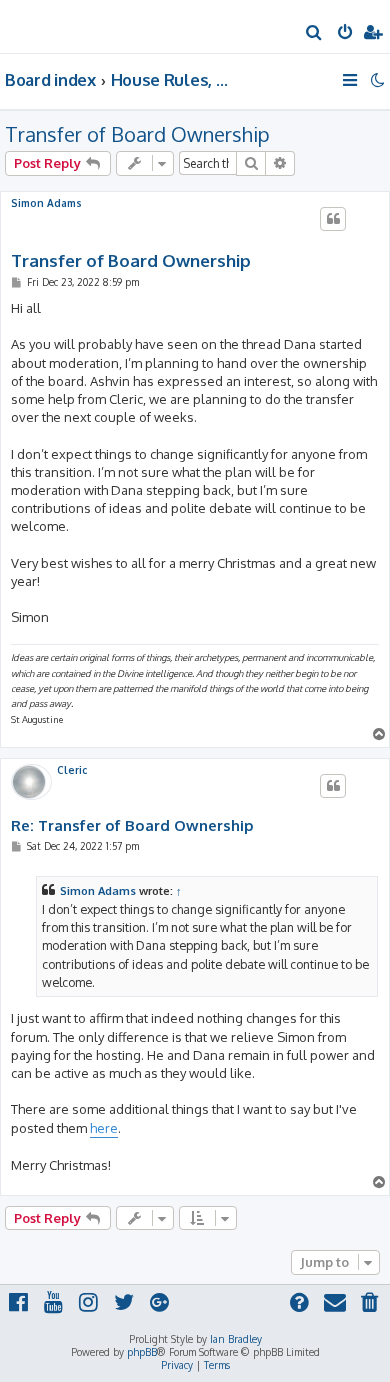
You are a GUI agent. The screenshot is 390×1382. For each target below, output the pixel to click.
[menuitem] (314, 34)
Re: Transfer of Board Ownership (132, 826)
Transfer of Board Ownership (137, 134)
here (104, 1128)
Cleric (72, 770)
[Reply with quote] (333, 219)
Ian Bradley (236, 1339)
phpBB (142, 1352)
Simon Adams (46, 203)
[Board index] (48, 25)
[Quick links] (351, 80)
